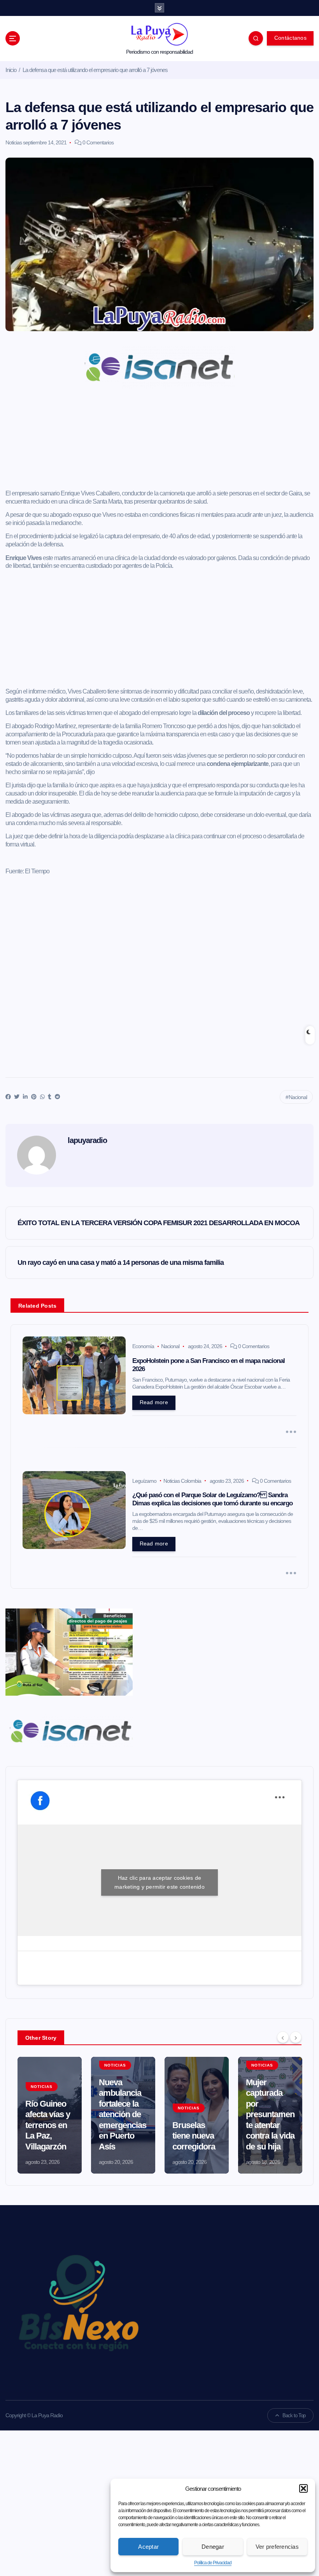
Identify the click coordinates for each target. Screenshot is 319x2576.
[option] (50, 2115)
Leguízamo (144, 1481)
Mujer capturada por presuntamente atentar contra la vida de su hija (270, 2114)
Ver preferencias (277, 2547)
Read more (154, 1402)
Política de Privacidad (213, 2563)
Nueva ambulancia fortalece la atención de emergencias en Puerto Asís (123, 2114)
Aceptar (148, 2547)
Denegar (213, 2547)
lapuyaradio (87, 1140)
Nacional (298, 1097)
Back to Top (294, 2415)
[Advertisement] (160, 441)
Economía (143, 1346)
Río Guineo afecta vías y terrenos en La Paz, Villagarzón (48, 2125)
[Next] (296, 2037)
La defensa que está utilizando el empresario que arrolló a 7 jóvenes (95, 70)
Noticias (14, 142)
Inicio (11, 70)
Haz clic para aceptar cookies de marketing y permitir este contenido (159, 1882)
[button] (303, 2488)
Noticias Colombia (182, 1481)
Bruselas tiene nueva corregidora (194, 2136)
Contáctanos (290, 38)
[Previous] (283, 2037)
